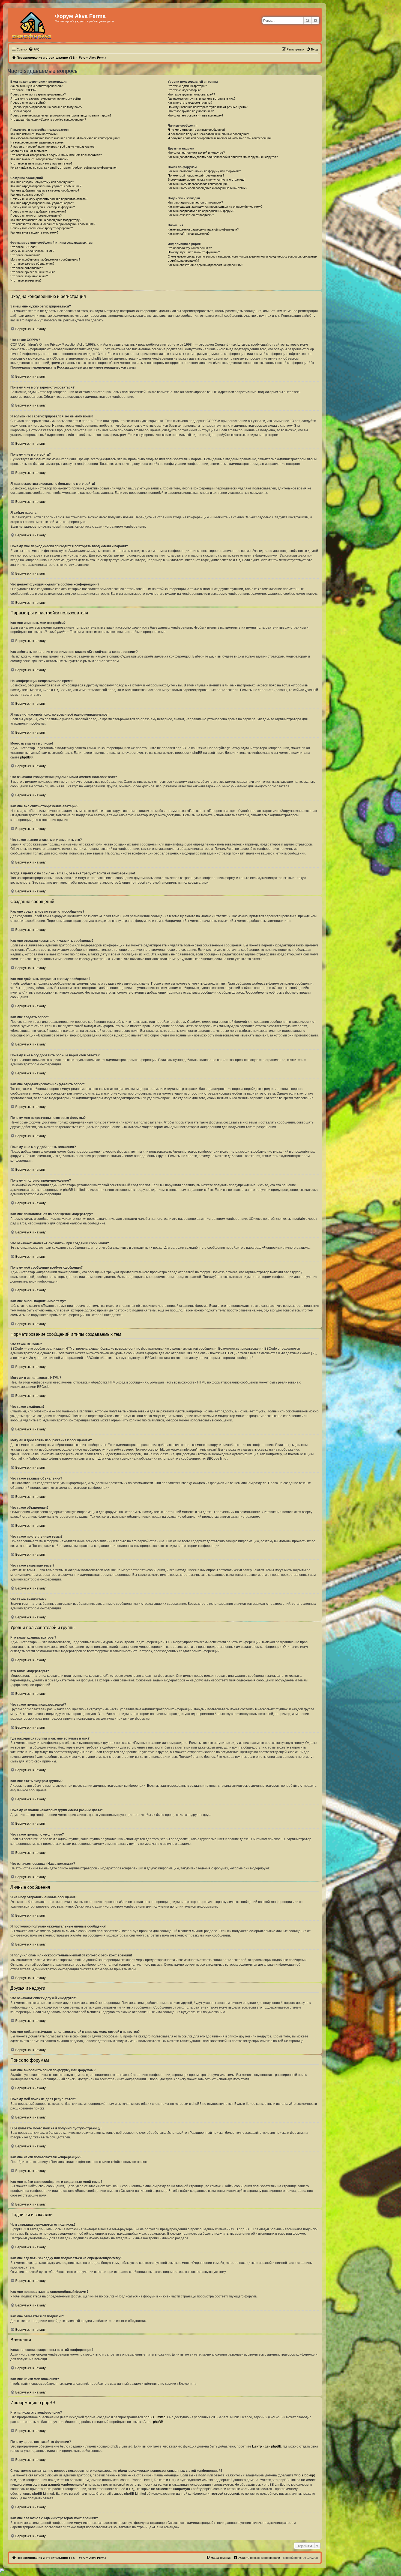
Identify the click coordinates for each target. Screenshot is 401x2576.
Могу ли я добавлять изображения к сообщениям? (45, 259)
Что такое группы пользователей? (191, 94)
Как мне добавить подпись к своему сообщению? (45, 190)
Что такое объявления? (27, 268)
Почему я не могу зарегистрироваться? (38, 94)
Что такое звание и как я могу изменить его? (41, 163)
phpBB (25, 757)
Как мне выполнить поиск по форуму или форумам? (204, 171)
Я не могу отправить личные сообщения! (196, 130)
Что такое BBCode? (24, 247)
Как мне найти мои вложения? (189, 234)
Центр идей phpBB (267, 2446)
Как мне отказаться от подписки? (191, 215)
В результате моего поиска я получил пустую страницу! (207, 180)
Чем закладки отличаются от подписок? (195, 202)
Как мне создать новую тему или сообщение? (42, 182)
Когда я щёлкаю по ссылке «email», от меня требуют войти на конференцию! (63, 168)
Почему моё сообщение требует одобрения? (42, 228)
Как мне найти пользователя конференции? (198, 184)
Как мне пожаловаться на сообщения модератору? (46, 220)
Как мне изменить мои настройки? (34, 134)
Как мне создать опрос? (27, 195)
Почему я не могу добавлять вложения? (38, 211)
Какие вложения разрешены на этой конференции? (203, 229)
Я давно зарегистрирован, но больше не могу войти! (47, 107)
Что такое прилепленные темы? (32, 272)
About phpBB (153, 2422)
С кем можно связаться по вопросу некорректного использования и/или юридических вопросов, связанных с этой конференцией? (243, 259)
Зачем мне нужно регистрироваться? (36, 86)
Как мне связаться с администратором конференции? (205, 265)
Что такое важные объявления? (32, 264)
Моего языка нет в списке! (29, 151)
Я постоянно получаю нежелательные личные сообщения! (208, 134)
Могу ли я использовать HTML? (32, 251)
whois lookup (304, 2475)
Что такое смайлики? (25, 255)
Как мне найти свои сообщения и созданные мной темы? (207, 188)
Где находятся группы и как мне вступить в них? (202, 98)
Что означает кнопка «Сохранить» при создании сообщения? (53, 224)
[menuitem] (34, 49)
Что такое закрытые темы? (29, 276)
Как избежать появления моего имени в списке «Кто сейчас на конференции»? (65, 138)
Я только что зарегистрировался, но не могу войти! (46, 98)
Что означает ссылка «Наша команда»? (195, 115)
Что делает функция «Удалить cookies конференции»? (48, 119)
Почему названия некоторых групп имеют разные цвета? (208, 107)
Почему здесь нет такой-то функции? (194, 252)
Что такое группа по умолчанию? (191, 111)
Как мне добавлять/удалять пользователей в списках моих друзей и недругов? (223, 157)
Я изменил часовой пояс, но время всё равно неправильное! (53, 147)
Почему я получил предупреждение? (36, 216)
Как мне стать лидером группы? (190, 103)
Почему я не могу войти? (28, 103)
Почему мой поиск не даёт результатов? (196, 175)
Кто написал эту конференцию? (190, 248)
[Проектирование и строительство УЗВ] (32, 25)
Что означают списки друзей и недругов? (196, 153)
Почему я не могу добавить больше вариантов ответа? (49, 199)
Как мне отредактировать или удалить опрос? (42, 203)
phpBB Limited (155, 2417)
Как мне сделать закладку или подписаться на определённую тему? (215, 207)
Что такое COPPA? (23, 90)
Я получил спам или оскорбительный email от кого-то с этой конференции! (220, 138)
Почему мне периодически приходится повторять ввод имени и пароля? (61, 115)
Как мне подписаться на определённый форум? (201, 211)
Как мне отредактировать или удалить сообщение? (46, 186)
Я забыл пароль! (22, 111)
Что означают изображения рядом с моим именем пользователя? (56, 155)
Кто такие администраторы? (187, 86)
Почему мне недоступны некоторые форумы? (43, 207)
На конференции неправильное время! (37, 142)
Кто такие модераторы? (184, 90)
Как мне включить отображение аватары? (39, 159)
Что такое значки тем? (26, 280)
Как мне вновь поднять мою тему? (34, 232)
